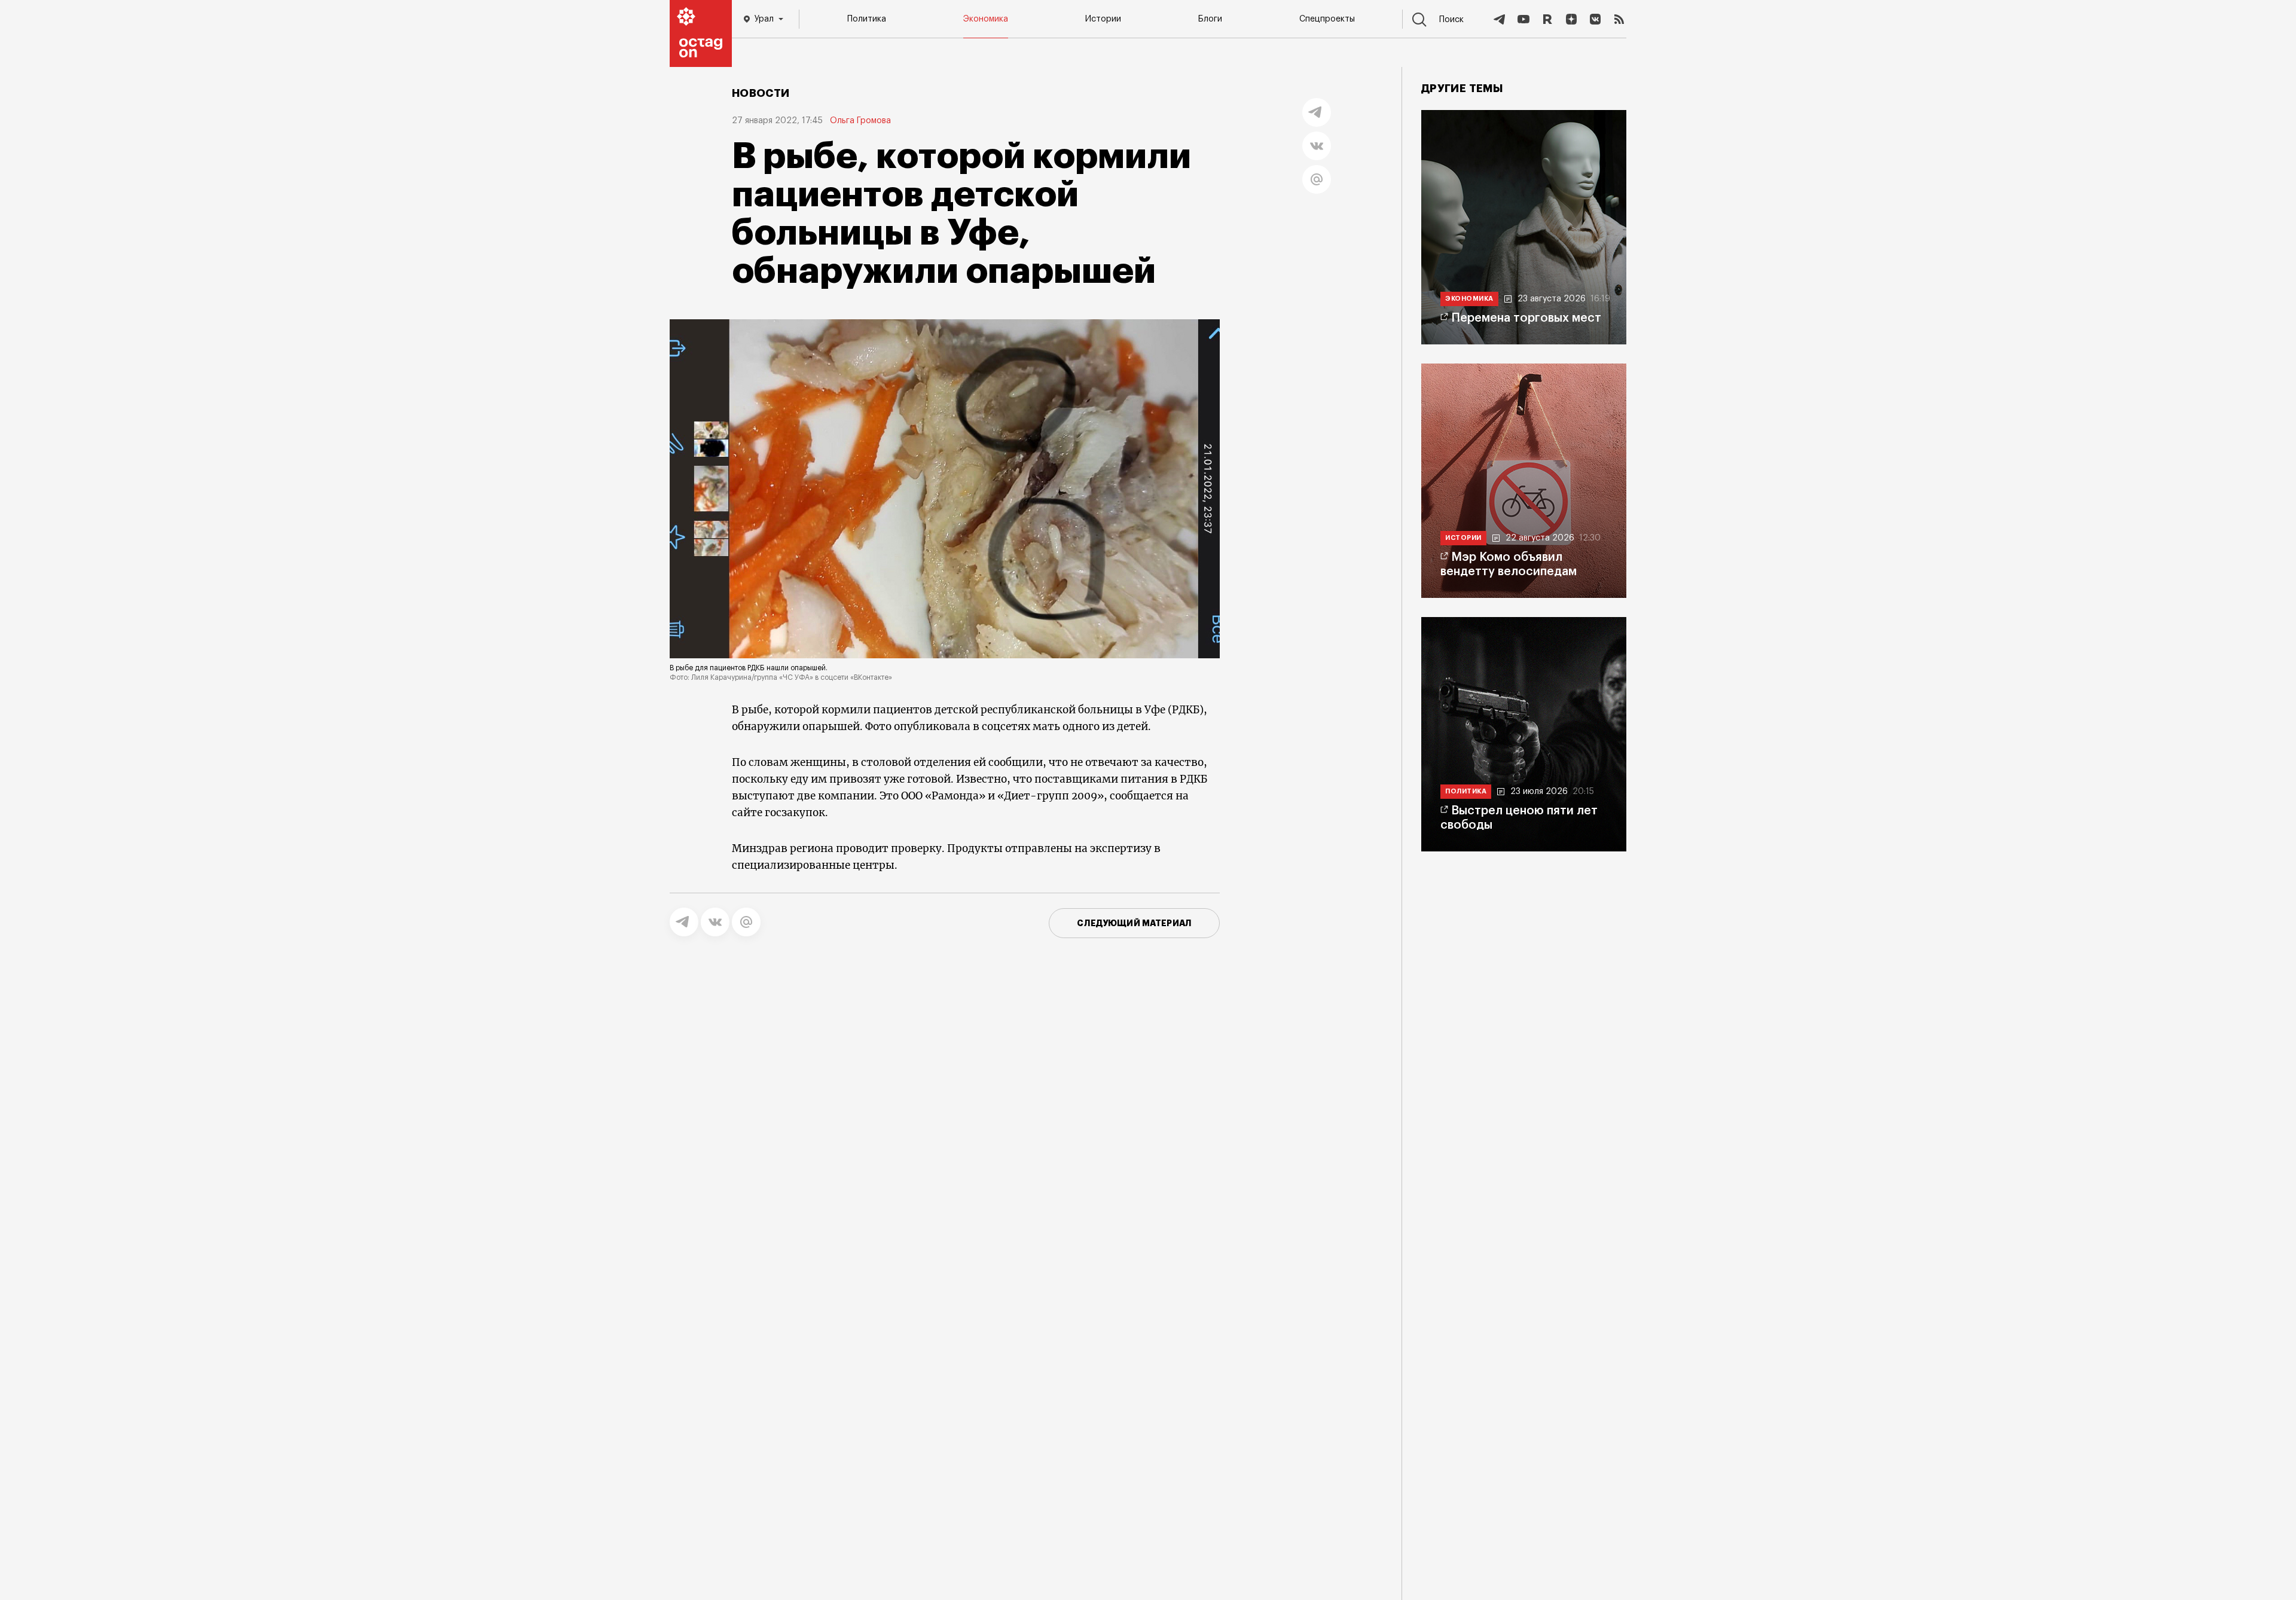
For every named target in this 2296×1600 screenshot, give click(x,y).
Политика (867, 19)
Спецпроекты (1327, 19)
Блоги (1210, 19)
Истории (1103, 19)
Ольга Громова (860, 121)
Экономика (986, 19)
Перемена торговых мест (1526, 318)
